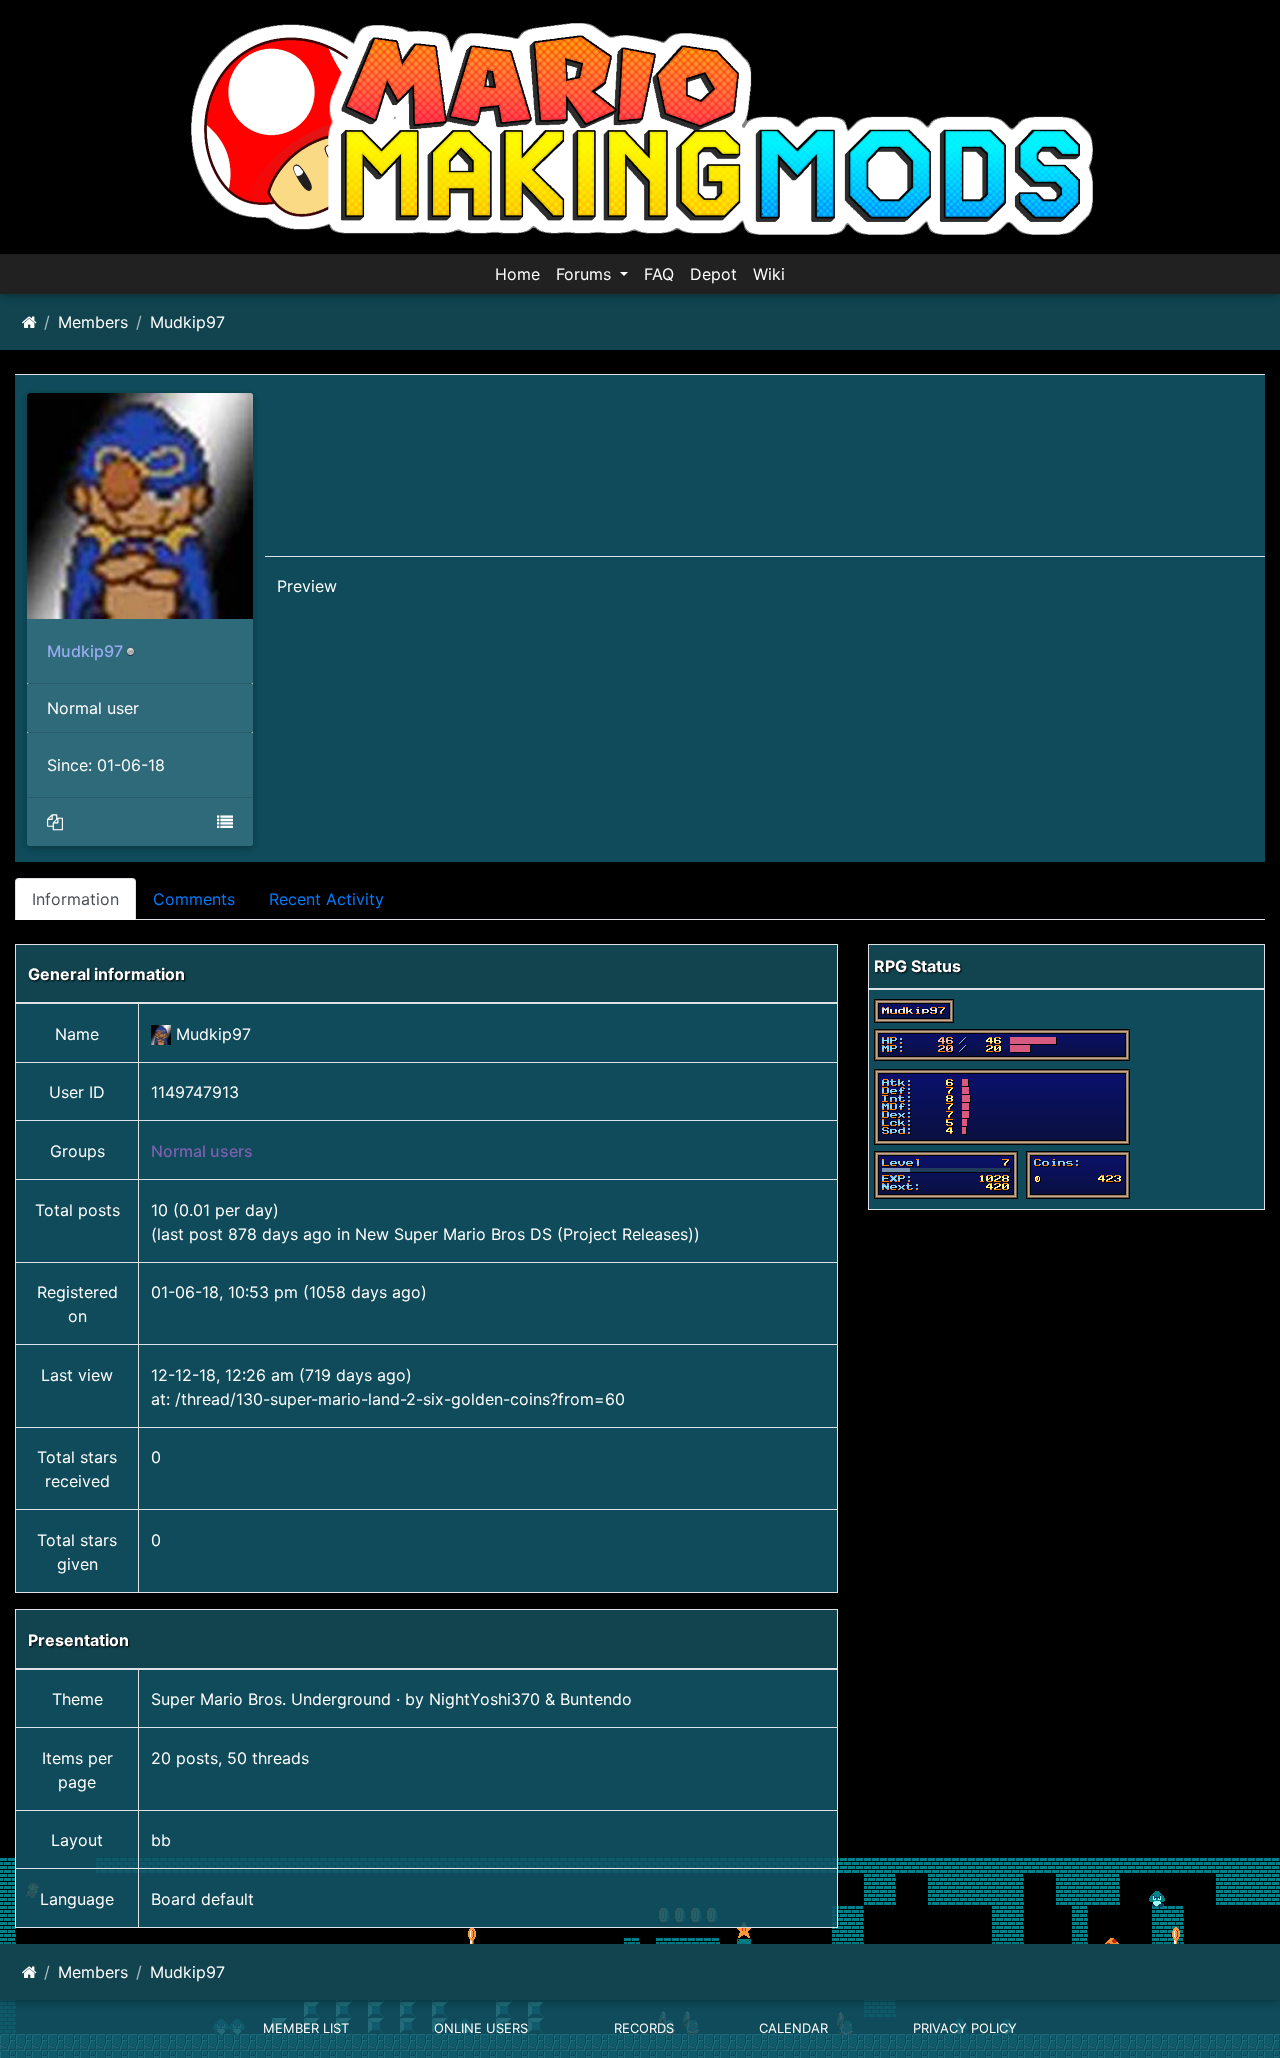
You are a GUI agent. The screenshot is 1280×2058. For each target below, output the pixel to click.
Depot (713, 274)
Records (644, 2028)
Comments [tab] (194, 899)
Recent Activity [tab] (326, 899)
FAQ (659, 274)
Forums (586, 274)
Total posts (77, 1210)
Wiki (769, 274)
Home (517, 274)
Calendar (793, 2028)
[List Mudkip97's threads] (225, 822)
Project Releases (625, 1234)
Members (93, 322)
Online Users (481, 2028)
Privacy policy (965, 2028)
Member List (306, 2028)
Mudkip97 (187, 322)
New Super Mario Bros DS (453, 1234)
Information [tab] (75, 899)
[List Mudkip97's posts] (55, 822)
